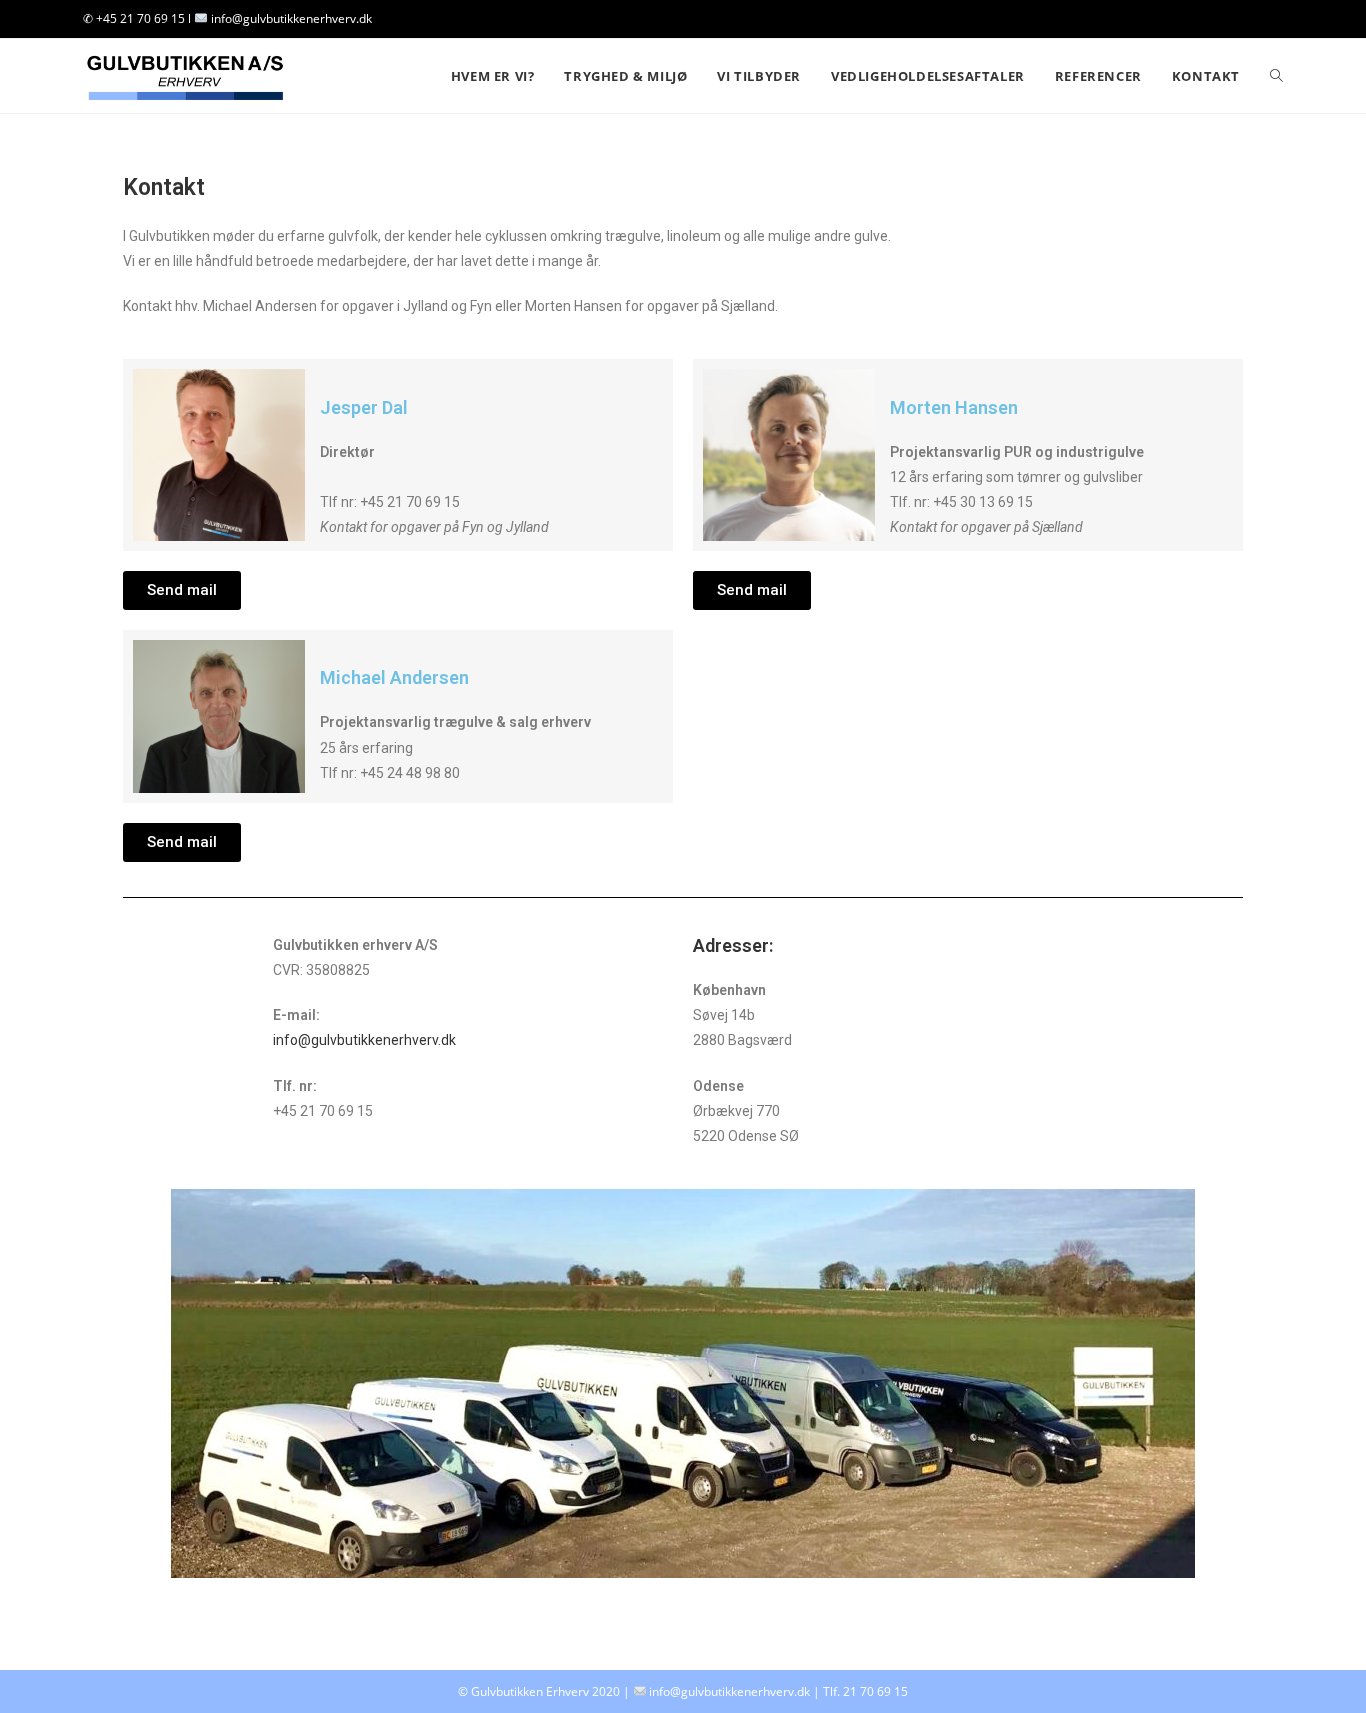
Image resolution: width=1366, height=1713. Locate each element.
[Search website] (1276, 76)
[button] (182, 590)
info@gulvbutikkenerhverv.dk (366, 1040)
